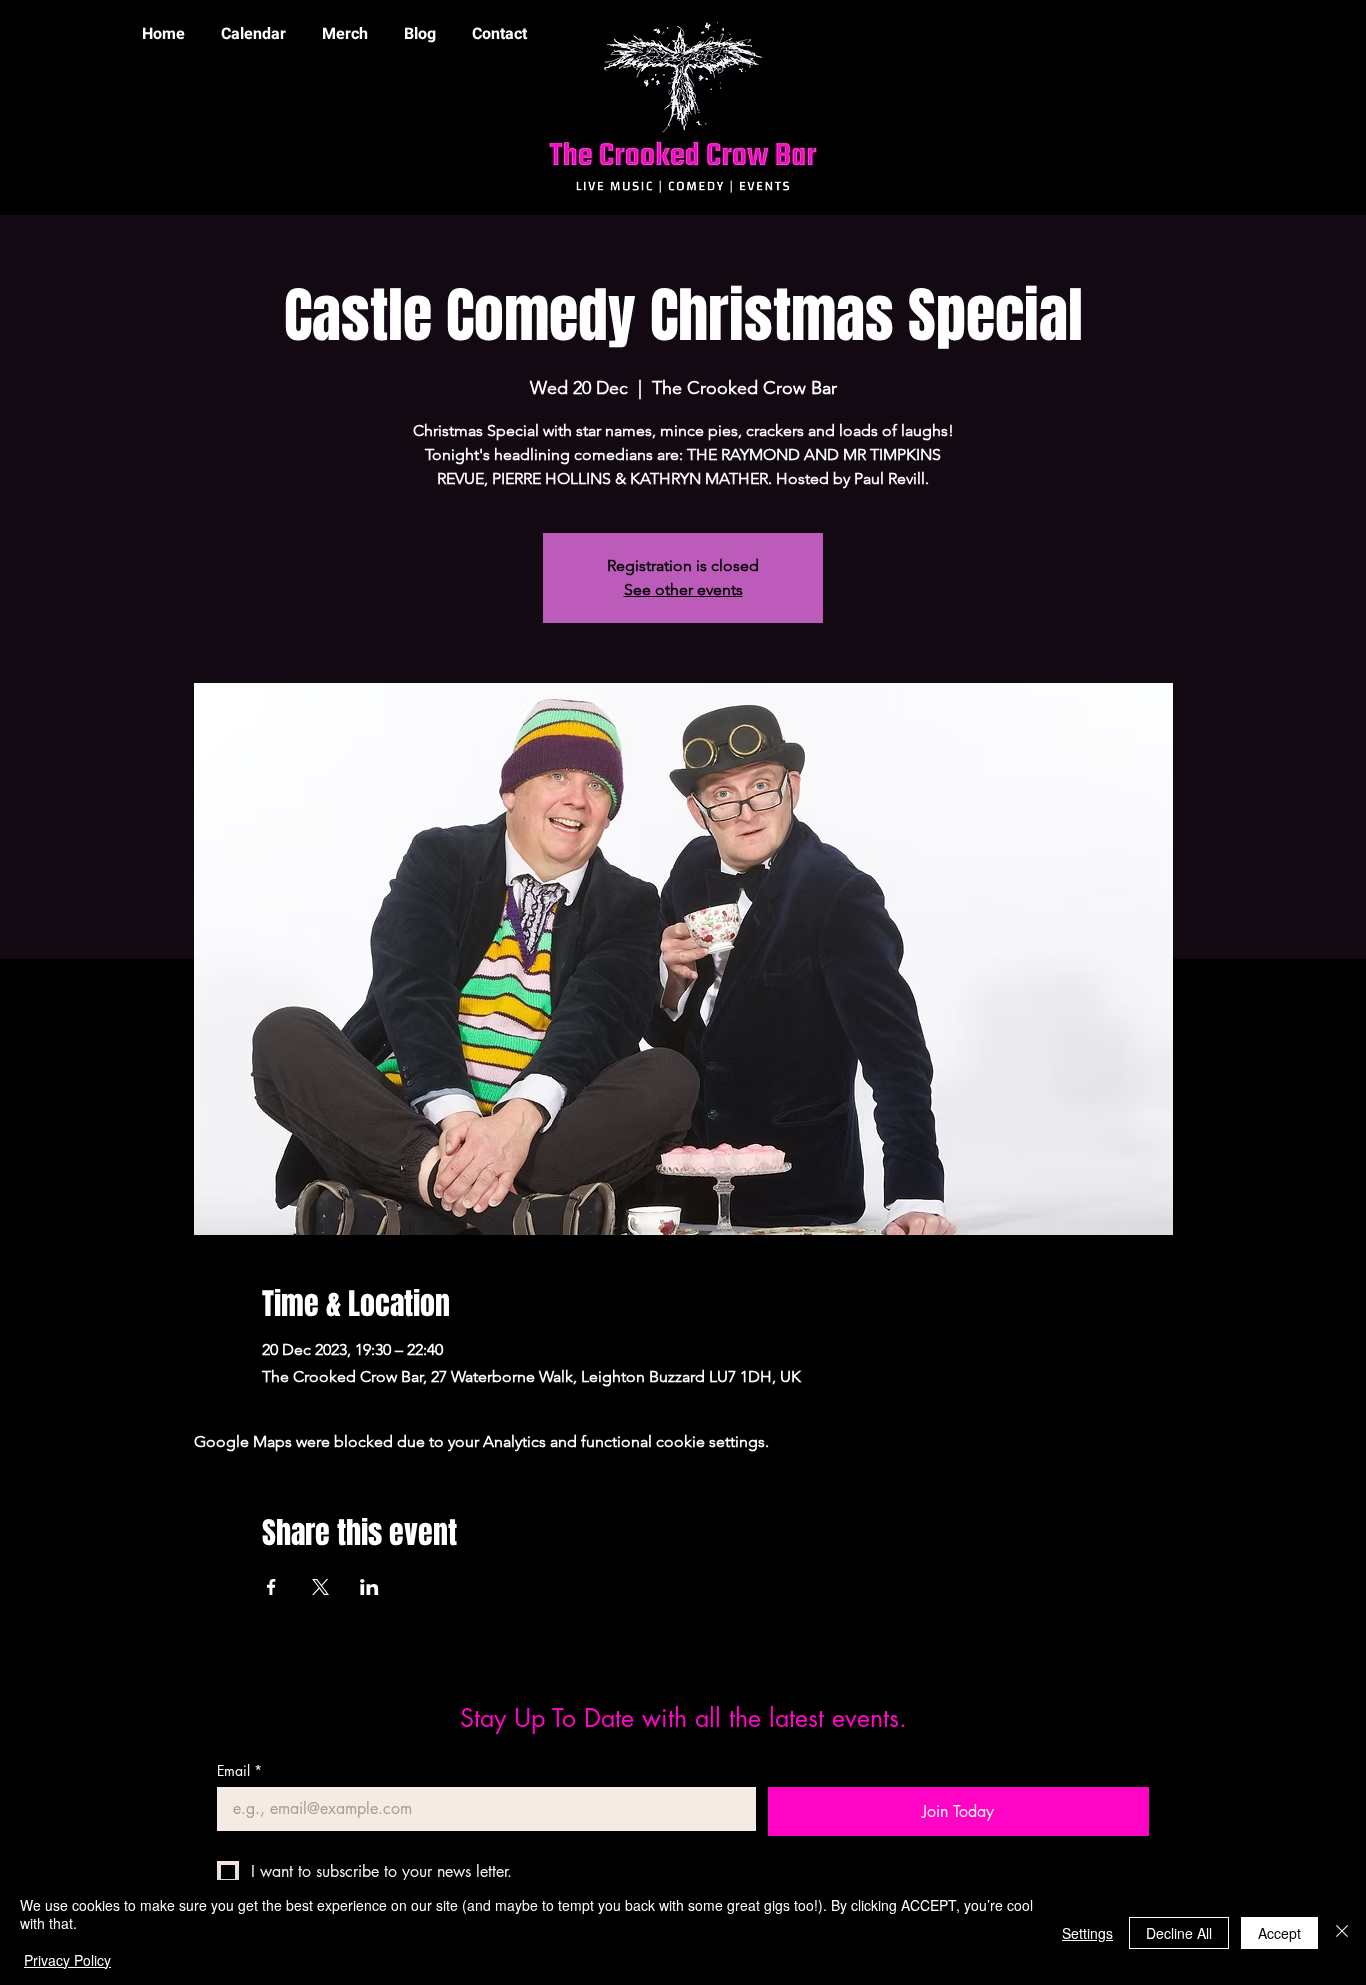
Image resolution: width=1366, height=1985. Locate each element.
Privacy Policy (67, 1960)
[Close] (1342, 1932)
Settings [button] (1087, 1933)
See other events (683, 589)
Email (239, 1770)
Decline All (1179, 1933)
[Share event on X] (320, 1587)
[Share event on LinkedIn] (369, 1587)
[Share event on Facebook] (271, 1587)
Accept (1279, 1933)
